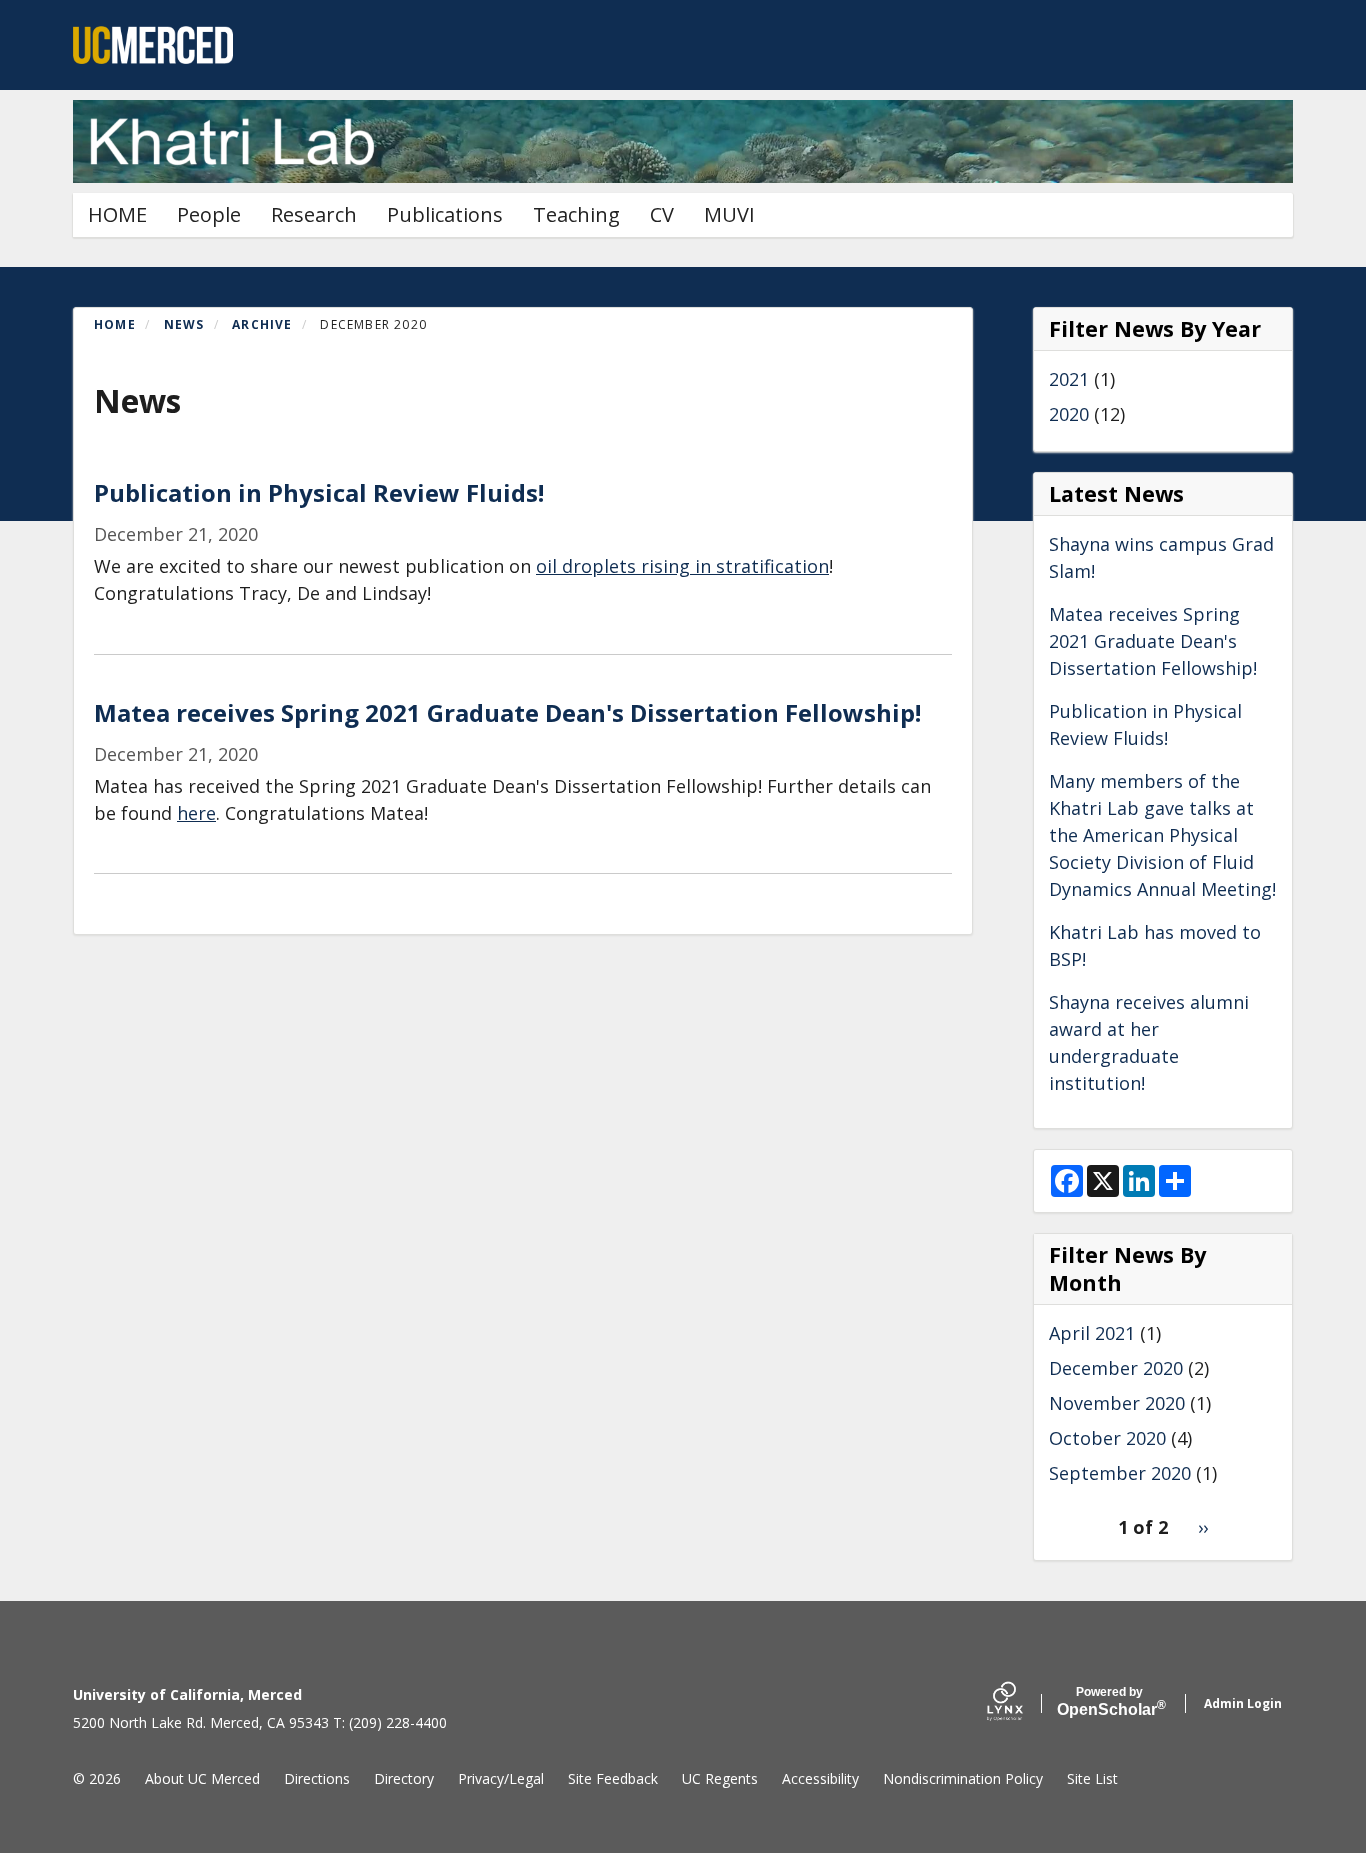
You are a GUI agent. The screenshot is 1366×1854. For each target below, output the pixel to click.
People (209, 214)
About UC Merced (202, 1778)
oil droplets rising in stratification (682, 566)
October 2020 (1107, 1438)
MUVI (729, 214)
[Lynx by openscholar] (1022, 1703)
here (196, 813)
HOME (117, 214)
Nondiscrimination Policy (963, 1778)
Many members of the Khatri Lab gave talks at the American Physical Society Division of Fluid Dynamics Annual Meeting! (1162, 835)
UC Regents (720, 1778)
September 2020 (1120, 1473)
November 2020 (1117, 1403)
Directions (317, 1778)
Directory (404, 1778)
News (184, 324)
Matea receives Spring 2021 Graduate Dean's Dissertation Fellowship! (1153, 641)
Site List (1092, 1778)
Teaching (576, 214)
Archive (262, 324)
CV (662, 214)
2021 (1069, 379)
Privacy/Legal (501, 1778)
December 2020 (1116, 1368)
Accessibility (820, 1778)
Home (115, 324)
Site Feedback (613, 1778)
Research (314, 214)
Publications (445, 214)
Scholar (1109, 1702)
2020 (1069, 414)
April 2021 (1092, 1333)
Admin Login (1243, 1703)
